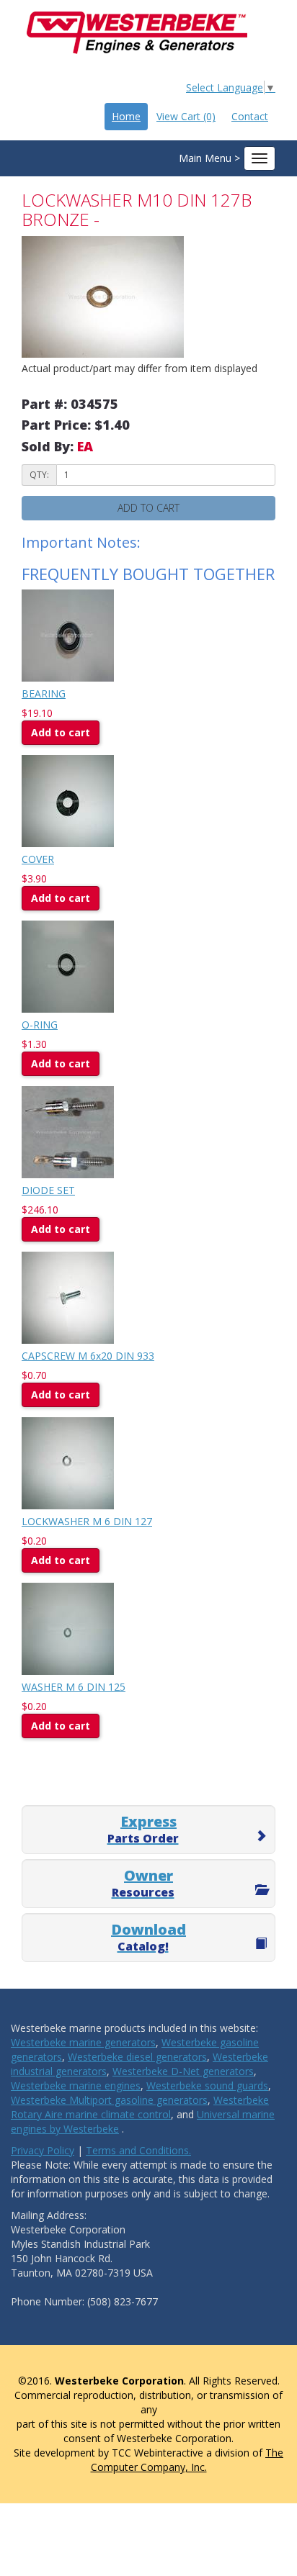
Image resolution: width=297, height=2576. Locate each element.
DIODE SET (48, 1190)
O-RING (40, 1025)
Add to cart (61, 732)
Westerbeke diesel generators (137, 2057)
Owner (143, 1883)
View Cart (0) (186, 116)
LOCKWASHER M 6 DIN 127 (87, 1521)
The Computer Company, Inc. (187, 2460)
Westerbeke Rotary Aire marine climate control (140, 2107)
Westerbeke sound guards (207, 2085)
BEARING (44, 693)
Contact (250, 116)
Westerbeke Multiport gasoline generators (109, 2100)
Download (148, 1937)
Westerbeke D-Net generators (183, 2071)
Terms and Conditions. (138, 2150)
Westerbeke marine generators (83, 2042)
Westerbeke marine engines (76, 2085)
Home (126, 116)
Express (143, 1829)
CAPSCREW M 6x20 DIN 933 (88, 1356)
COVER (38, 859)
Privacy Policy (43, 2150)
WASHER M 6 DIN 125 (74, 1687)
